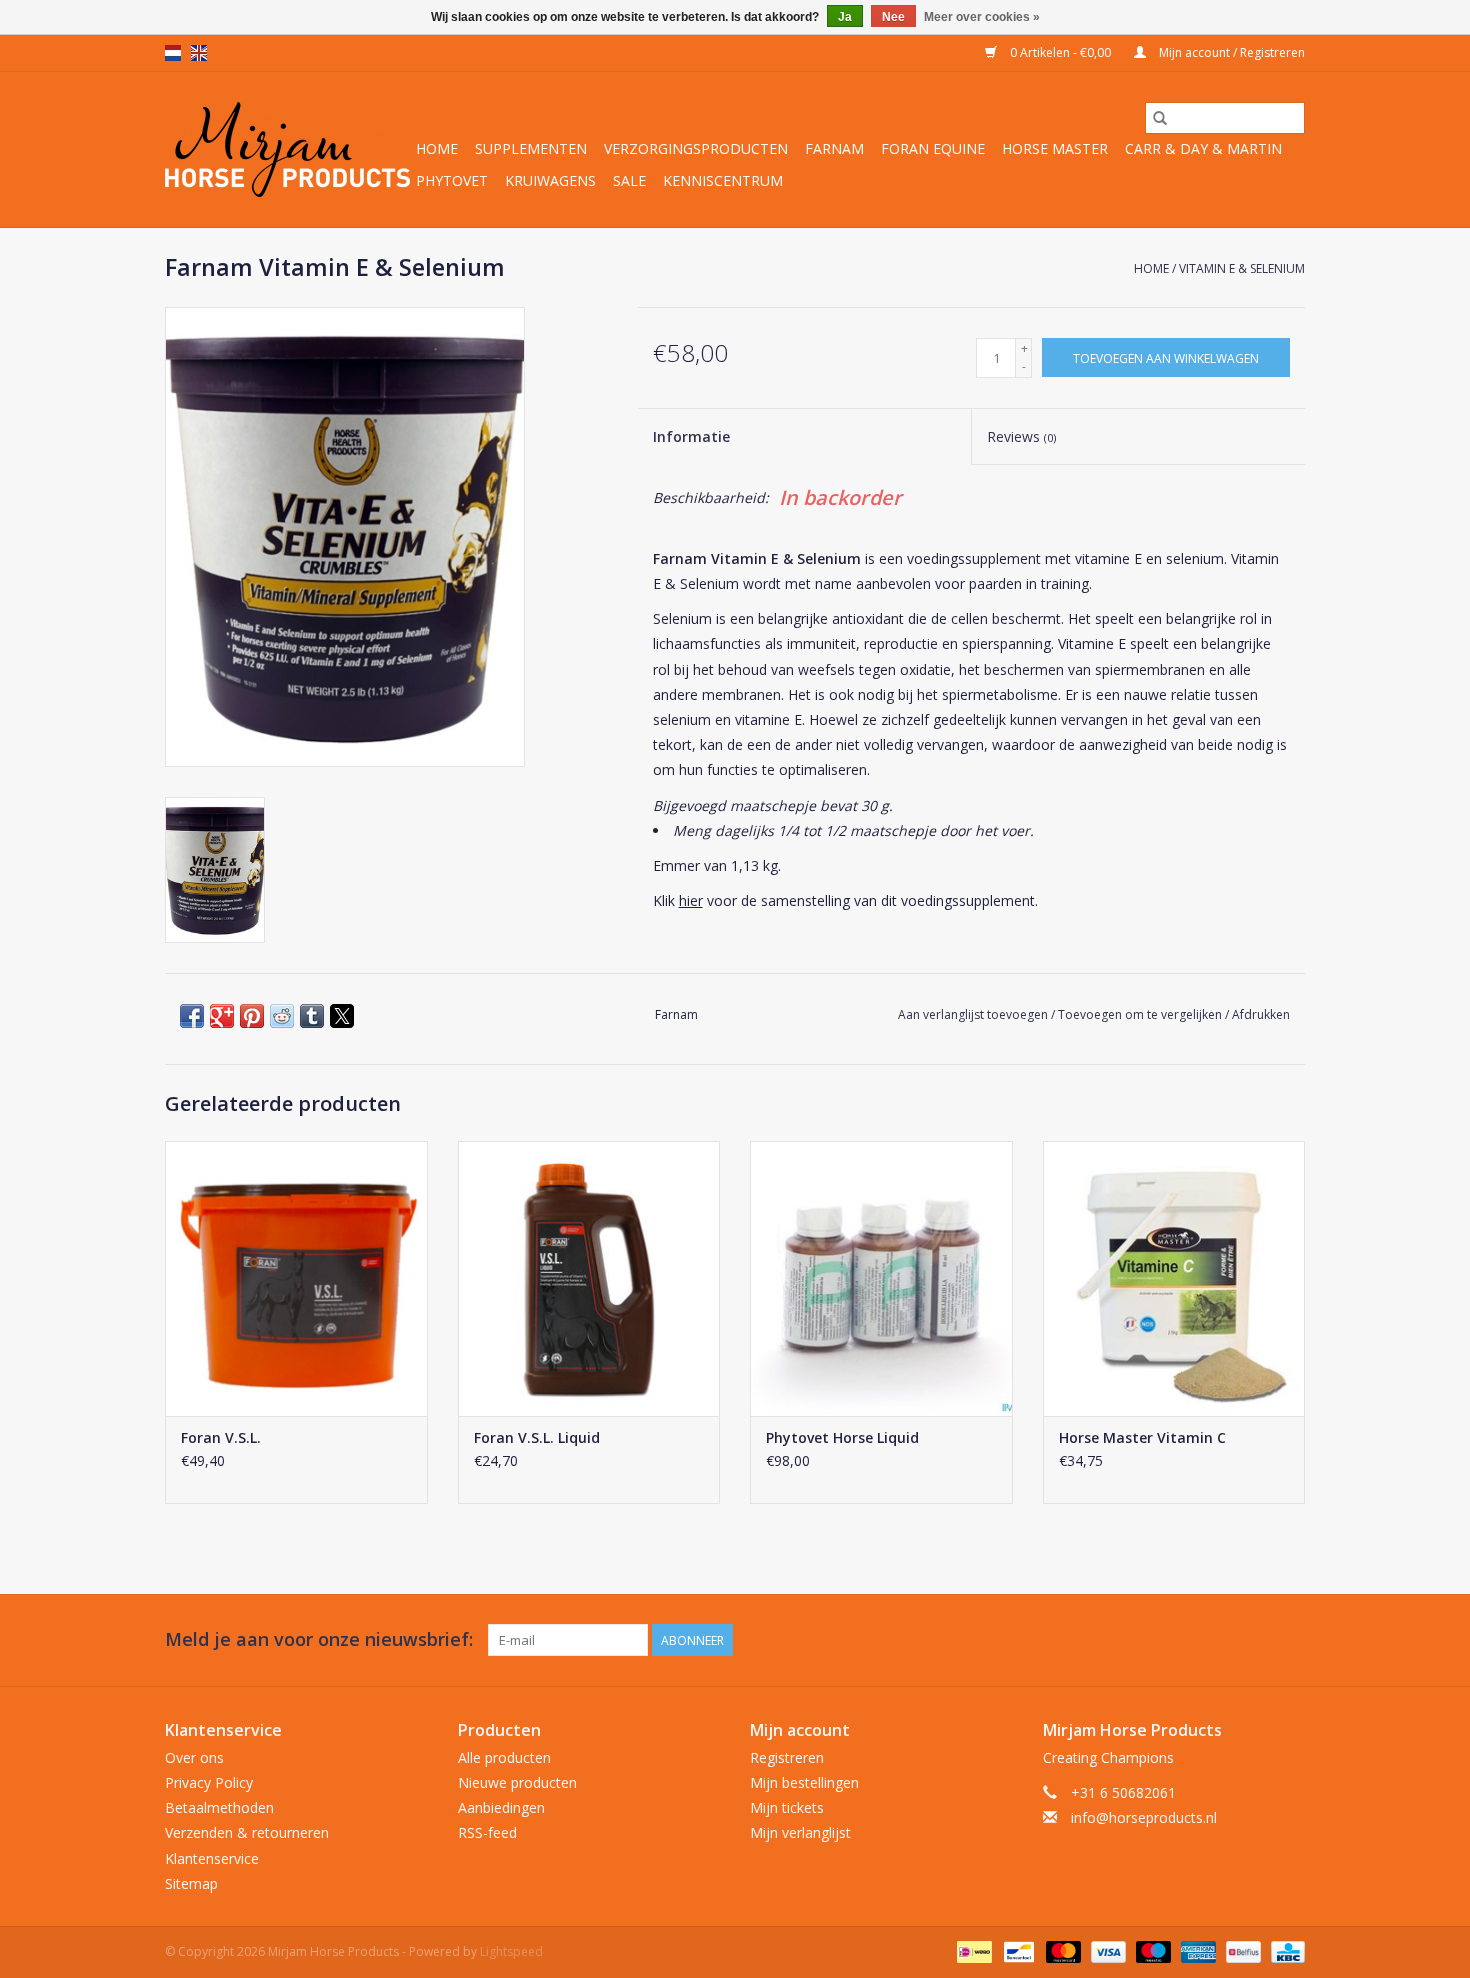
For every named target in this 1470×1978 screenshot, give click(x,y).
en (199, 53)
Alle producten (504, 1757)
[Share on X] (342, 1016)
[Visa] (1106, 1950)
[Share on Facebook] (192, 1016)
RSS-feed (487, 1832)
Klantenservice (212, 1858)
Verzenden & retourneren (247, 1832)
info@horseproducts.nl (1144, 1817)
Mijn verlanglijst (800, 1832)
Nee (893, 17)
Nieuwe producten (517, 1782)
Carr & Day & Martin (1203, 148)
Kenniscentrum (723, 180)
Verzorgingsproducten (696, 148)
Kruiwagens (550, 180)
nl (173, 53)
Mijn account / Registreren (1230, 52)
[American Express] (1196, 1950)
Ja (845, 17)
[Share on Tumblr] (312, 1016)
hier (691, 900)
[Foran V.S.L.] (296, 1278)
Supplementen (531, 148)
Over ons (194, 1757)
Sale (629, 180)
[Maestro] (1151, 1950)
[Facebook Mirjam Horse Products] (1253, 1640)
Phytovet (452, 180)
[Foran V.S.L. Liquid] (589, 1278)
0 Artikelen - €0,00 (1060, 52)
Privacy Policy (209, 1782)
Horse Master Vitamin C (1142, 1437)
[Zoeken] (1160, 118)
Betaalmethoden (219, 1807)
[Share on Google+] (222, 1016)
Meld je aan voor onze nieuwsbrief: (319, 1639)
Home (437, 148)
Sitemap (191, 1883)
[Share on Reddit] (282, 1016)
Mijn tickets (787, 1807)
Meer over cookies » (982, 17)
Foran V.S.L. (221, 1437)
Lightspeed (511, 1951)
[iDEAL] (972, 1950)
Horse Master (1055, 148)
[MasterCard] (1061, 1950)
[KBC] (1284, 1950)
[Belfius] (1241, 1950)
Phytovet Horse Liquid (842, 1437)
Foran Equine (933, 148)
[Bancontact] (1017, 1950)
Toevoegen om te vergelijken (1141, 1014)
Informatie (691, 436)
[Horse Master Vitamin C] (1174, 1278)
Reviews (1021, 436)
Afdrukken (1261, 1014)
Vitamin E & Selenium (1242, 268)
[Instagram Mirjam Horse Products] (1289, 1640)
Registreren (787, 1757)
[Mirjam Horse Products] (287, 149)
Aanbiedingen (501, 1807)
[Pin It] (252, 1016)
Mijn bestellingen (804, 1782)
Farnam (834, 148)
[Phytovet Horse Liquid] (881, 1278)
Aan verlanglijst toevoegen (974, 1014)
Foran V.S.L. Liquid (537, 1437)
